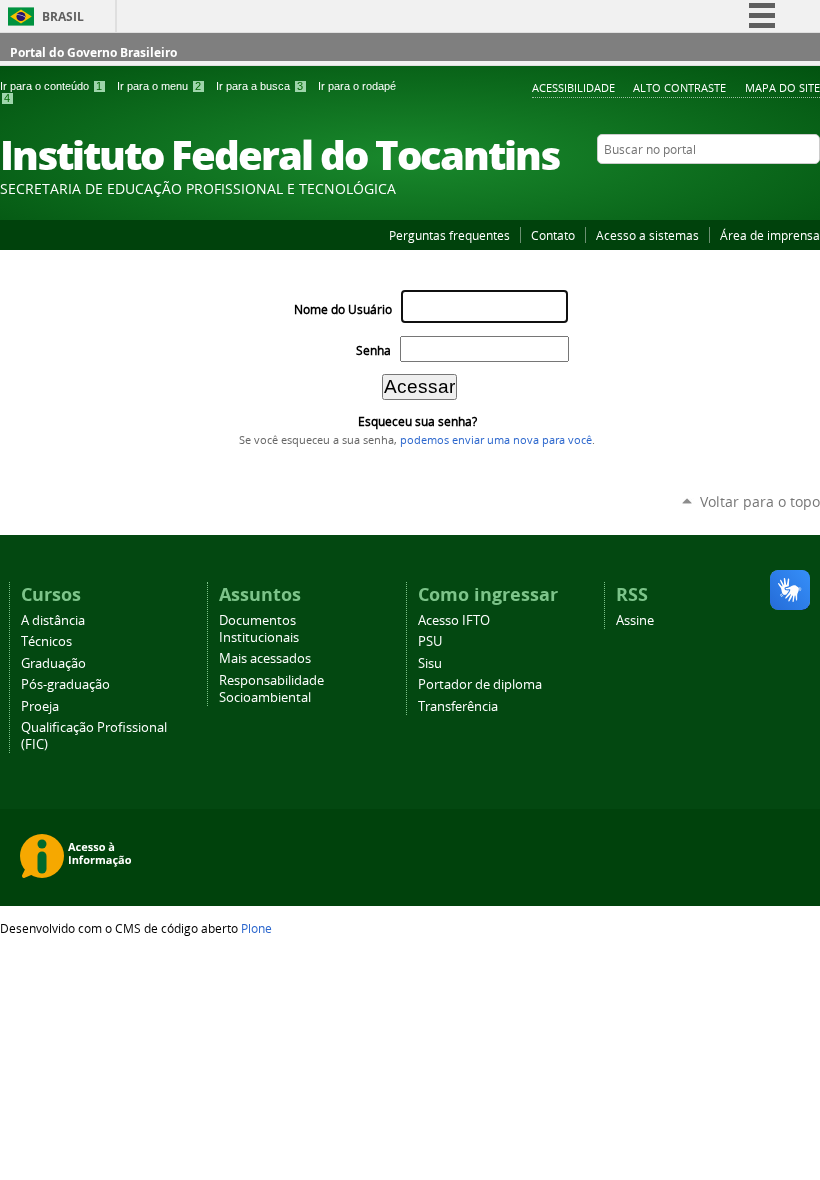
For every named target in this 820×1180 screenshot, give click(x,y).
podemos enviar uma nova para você (496, 440)
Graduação (53, 663)
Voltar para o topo (760, 501)
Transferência (458, 706)
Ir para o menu (159, 86)
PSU (430, 641)
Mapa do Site (782, 87)
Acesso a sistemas (647, 235)
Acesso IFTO (454, 620)
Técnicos (46, 641)
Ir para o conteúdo (51, 86)
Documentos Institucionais (259, 629)
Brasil (63, 16)
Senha (373, 350)
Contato (553, 235)
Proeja (40, 706)
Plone (256, 928)
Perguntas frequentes (449, 235)
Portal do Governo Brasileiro (93, 52)
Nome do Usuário (343, 309)
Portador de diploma (480, 684)
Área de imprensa (770, 235)
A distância (53, 620)
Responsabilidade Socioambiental (271, 689)
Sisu (430, 663)
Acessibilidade (573, 87)
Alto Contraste (679, 87)
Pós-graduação (65, 684)
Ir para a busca (259, 86)
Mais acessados (265, 658)
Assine (635, 620)
